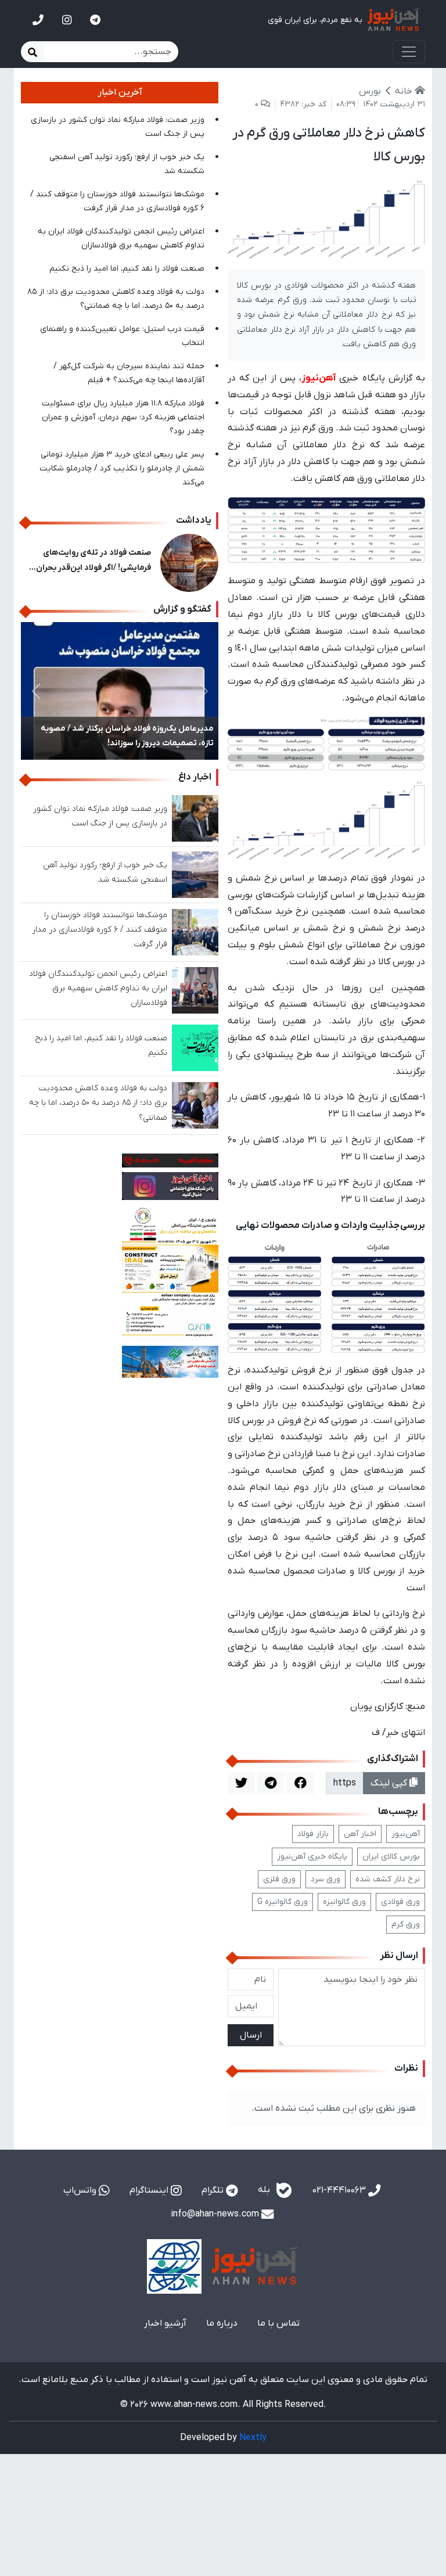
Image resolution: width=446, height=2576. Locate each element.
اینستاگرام (150, 2190)
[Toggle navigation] (409, 52)
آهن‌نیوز (406, 1834)
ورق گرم (406, 1925)
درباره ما (222, 2323)
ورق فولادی (400, 1902)
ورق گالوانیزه (344, 1902)
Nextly (253, 2438)
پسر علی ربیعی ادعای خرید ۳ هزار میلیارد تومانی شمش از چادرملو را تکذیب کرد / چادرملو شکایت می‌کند (122, 468)
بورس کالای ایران (391, 1857)
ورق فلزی (279, 1879)
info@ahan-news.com (216, 2214)
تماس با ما (278, 2323)
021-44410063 (340, 2190)
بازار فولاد (313, 1834)
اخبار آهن (360, 1834)
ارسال (251, 2035)
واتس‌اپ (81, 2190)
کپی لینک (390, 1783)
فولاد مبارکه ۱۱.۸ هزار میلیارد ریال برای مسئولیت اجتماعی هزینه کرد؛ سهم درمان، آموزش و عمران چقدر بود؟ (123, 417)
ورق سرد (325, 1879)
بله (265, 2190)
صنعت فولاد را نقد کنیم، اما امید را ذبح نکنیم (127, 269)
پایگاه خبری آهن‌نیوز (312, 1857)
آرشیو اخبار (165, 2323)
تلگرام (214, 2190)
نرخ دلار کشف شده (388, 1879)
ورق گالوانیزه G (283, 1902)
